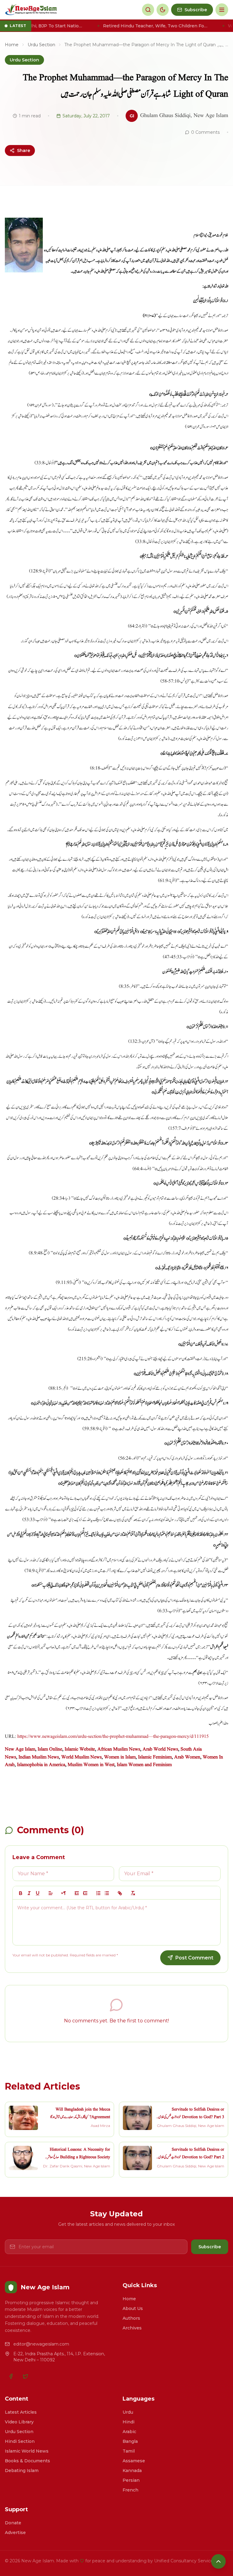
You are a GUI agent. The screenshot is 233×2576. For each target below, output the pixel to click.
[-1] (77, 1893)
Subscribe (210, 2247)
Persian (131, 2480)
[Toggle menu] (222, 10)
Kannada (132, 2471)
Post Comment (194, 1958)
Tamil (129, 2451)
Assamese (134, 2461)
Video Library (19, 2422)
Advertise (15, 2533)
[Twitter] (25, 2376)
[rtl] (64, 1893)
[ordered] (98, 1893)
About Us (133, 2308)
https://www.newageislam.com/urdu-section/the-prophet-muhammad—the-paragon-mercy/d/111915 (113, 1737)
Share (24, 150)
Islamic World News (27, 2451)
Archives (132, 2328)
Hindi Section (20, 2441)
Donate (13, 2523)
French (130, 2490)
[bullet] (107, 1893)
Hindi (128, 2422)
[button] (51, 1893)
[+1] (85, 1893)
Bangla (130, 2441)
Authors (131, 2318)
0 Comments (205, 132)
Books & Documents (27, 2461)
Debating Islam (22, 2471)
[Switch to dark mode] (163, 10)
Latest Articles (21, 2412)
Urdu (128, 2412)
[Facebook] (11, 2376)
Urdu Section (41, 45)
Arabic (129, 2432)
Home (12, 45)
